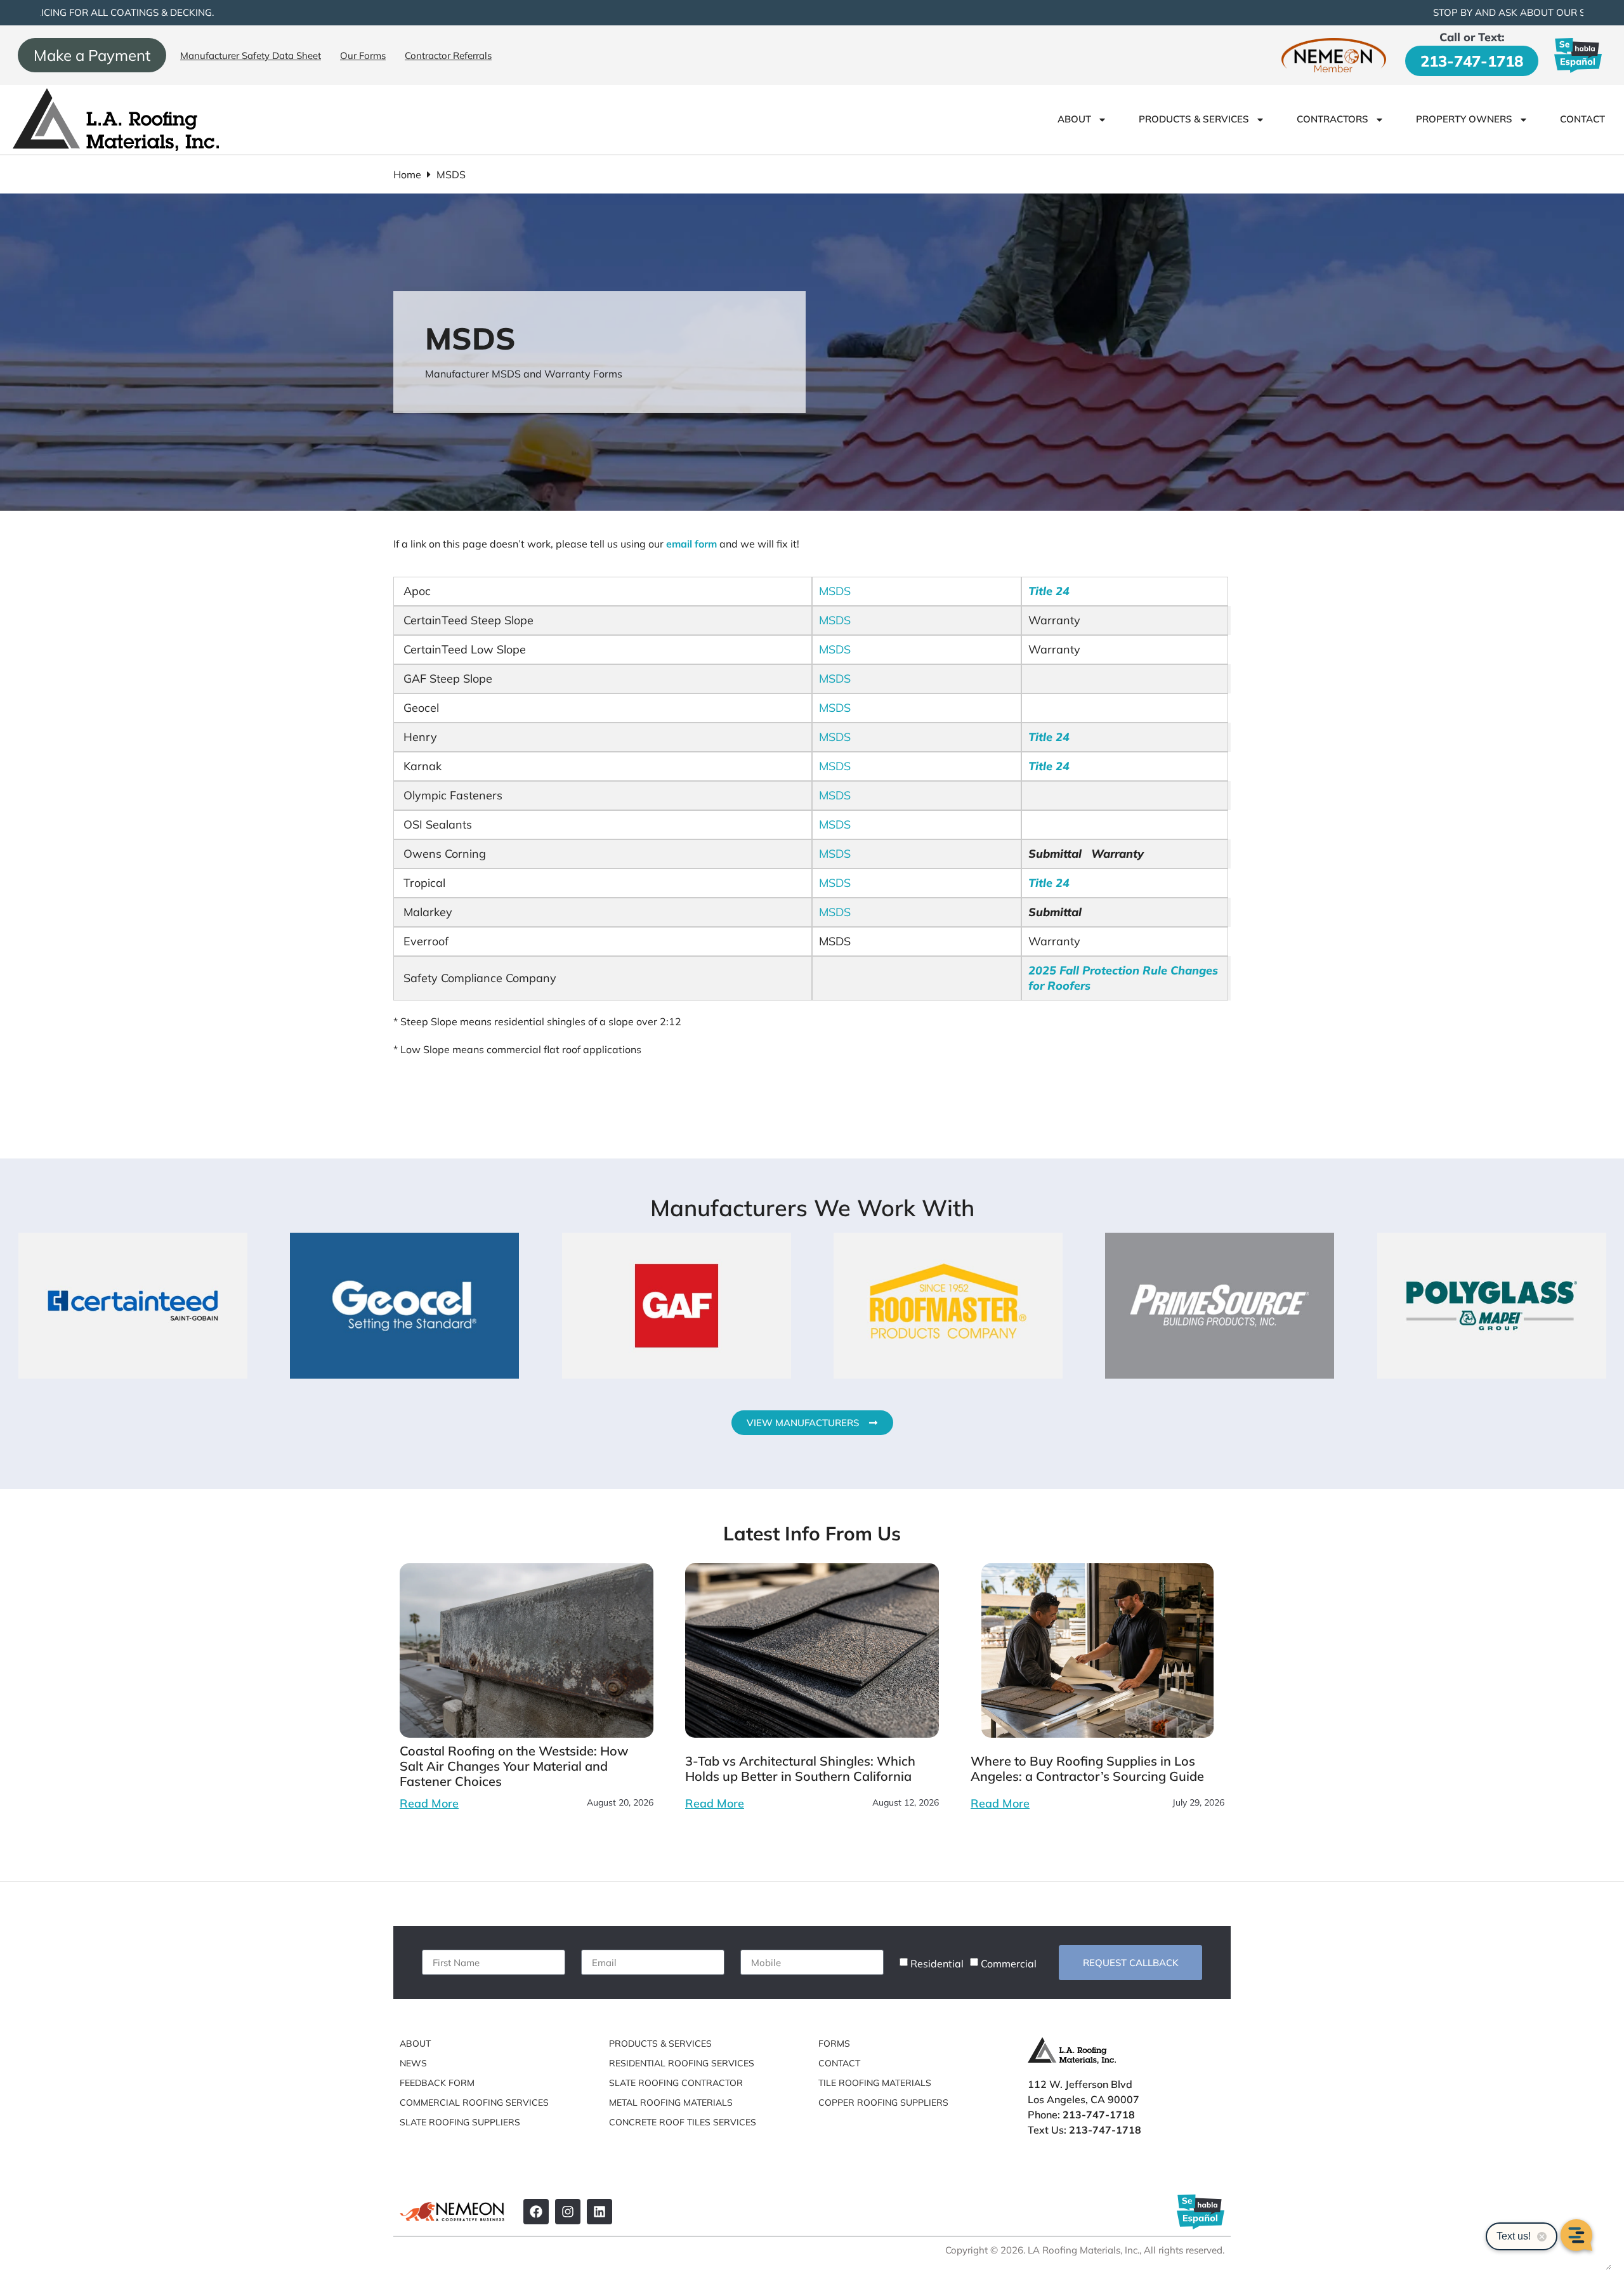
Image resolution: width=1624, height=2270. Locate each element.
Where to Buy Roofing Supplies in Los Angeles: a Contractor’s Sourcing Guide (1087, 1768)
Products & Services (1194, 119)
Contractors (1333, 119)
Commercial (1009, 1964)
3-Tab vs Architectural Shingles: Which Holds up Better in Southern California (800, 1768)
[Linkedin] (599, 2212)
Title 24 (1049, 591)
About (1074, 119)
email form (691, 544)
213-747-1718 (1472, 61)
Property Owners (1464, 119)
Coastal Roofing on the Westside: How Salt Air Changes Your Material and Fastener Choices (514, 1766)
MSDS (835, 591)
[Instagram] (568, 2212)
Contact (1582, 119)
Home (407, 174)
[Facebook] (536, 2212)
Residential (937, 1964)
